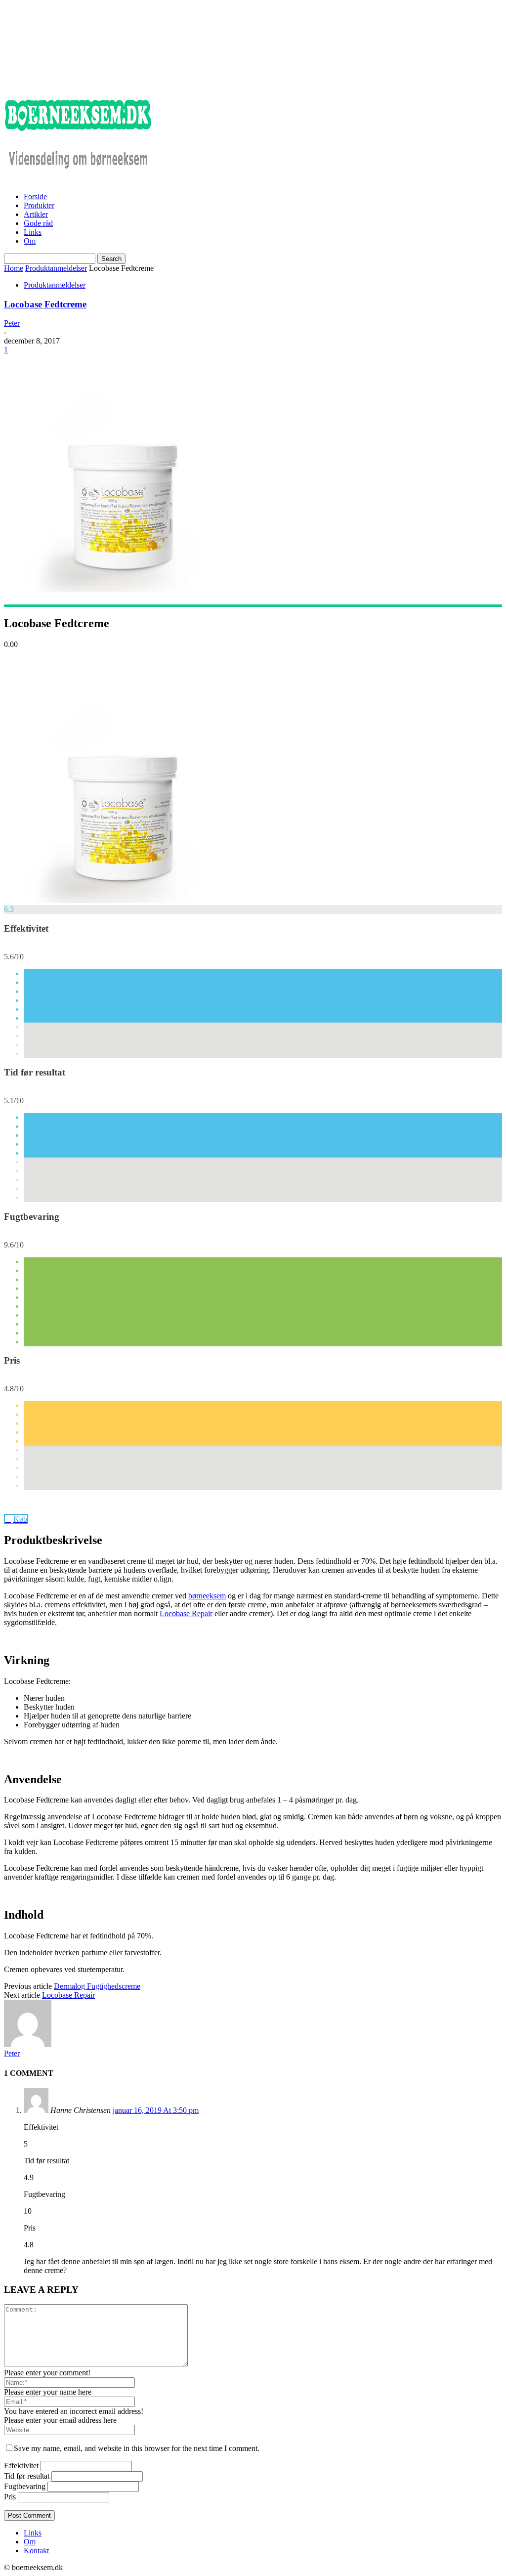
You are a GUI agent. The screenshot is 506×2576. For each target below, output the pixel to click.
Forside (35, 196)
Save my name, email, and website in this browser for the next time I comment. (137, 2448)
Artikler (36, 214)
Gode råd (38, 223)
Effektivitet (21, 2466)
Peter (12, 323)
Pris (10, 2497)
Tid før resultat (27, 2476)
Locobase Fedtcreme (45, 304)
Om (30, 241)
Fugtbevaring (25, 2486)
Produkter (39, 205)
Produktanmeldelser (56, 268)
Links (33, 232)
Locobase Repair (186, 1613)
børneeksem (207, 1596)
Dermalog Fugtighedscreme (97, 1986)
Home (14, 268)
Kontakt (36, 2551)
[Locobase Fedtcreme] (123, 900)
